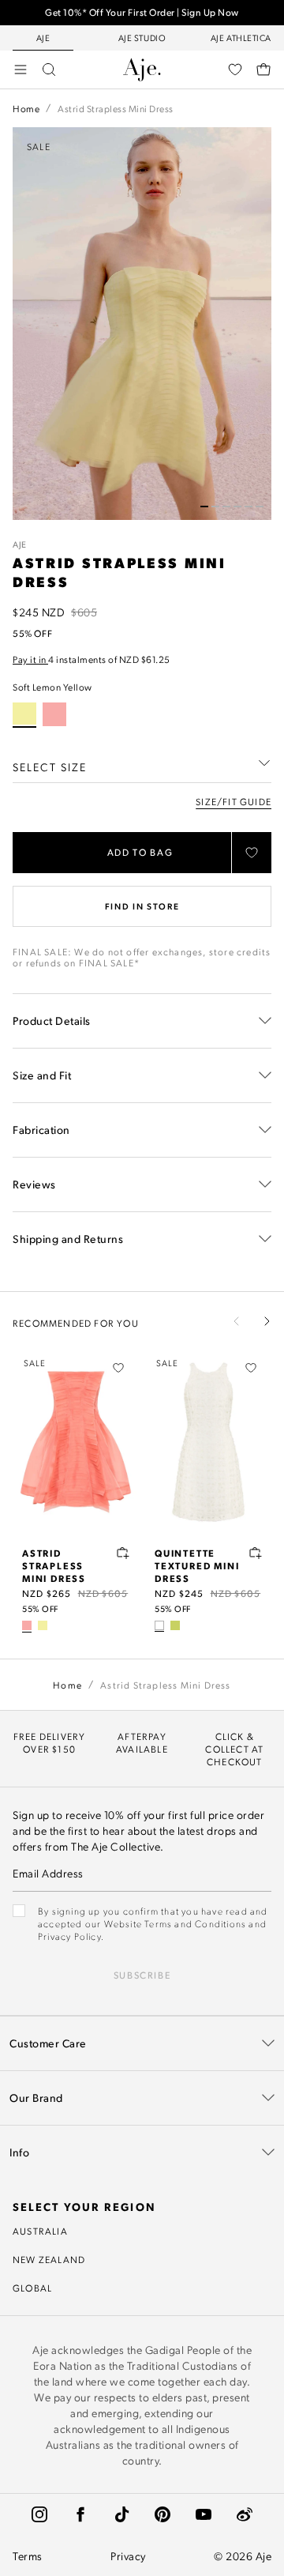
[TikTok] (121, 2514)
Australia (40, 2231)
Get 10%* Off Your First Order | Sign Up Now (142, 12)
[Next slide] (267, 1321)
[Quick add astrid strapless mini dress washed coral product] (123, 1553)
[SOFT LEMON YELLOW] (43, 1625)
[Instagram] (39, 2514)
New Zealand (49, 2259)
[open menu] (21, 70)
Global (32, 2288)
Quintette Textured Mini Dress (197, 1565)
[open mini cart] (263, 70)
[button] (204, 507)
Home (26, 108)
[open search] (49, 70)
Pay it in (30, 659)
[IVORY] (159, 1625)
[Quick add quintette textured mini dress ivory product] (256, 1553)
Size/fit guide (234, 801)
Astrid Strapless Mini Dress (54, 1565)
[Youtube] (204, 2514)
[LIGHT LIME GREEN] (175, 1625)
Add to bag (140, 852)
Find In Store (142, 906)
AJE (20, 544)
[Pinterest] (163, 2514)
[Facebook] (80, 2514)
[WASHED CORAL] (54, 714)
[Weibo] (245, 2514)
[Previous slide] (237, 1321)
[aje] (142, 70)
